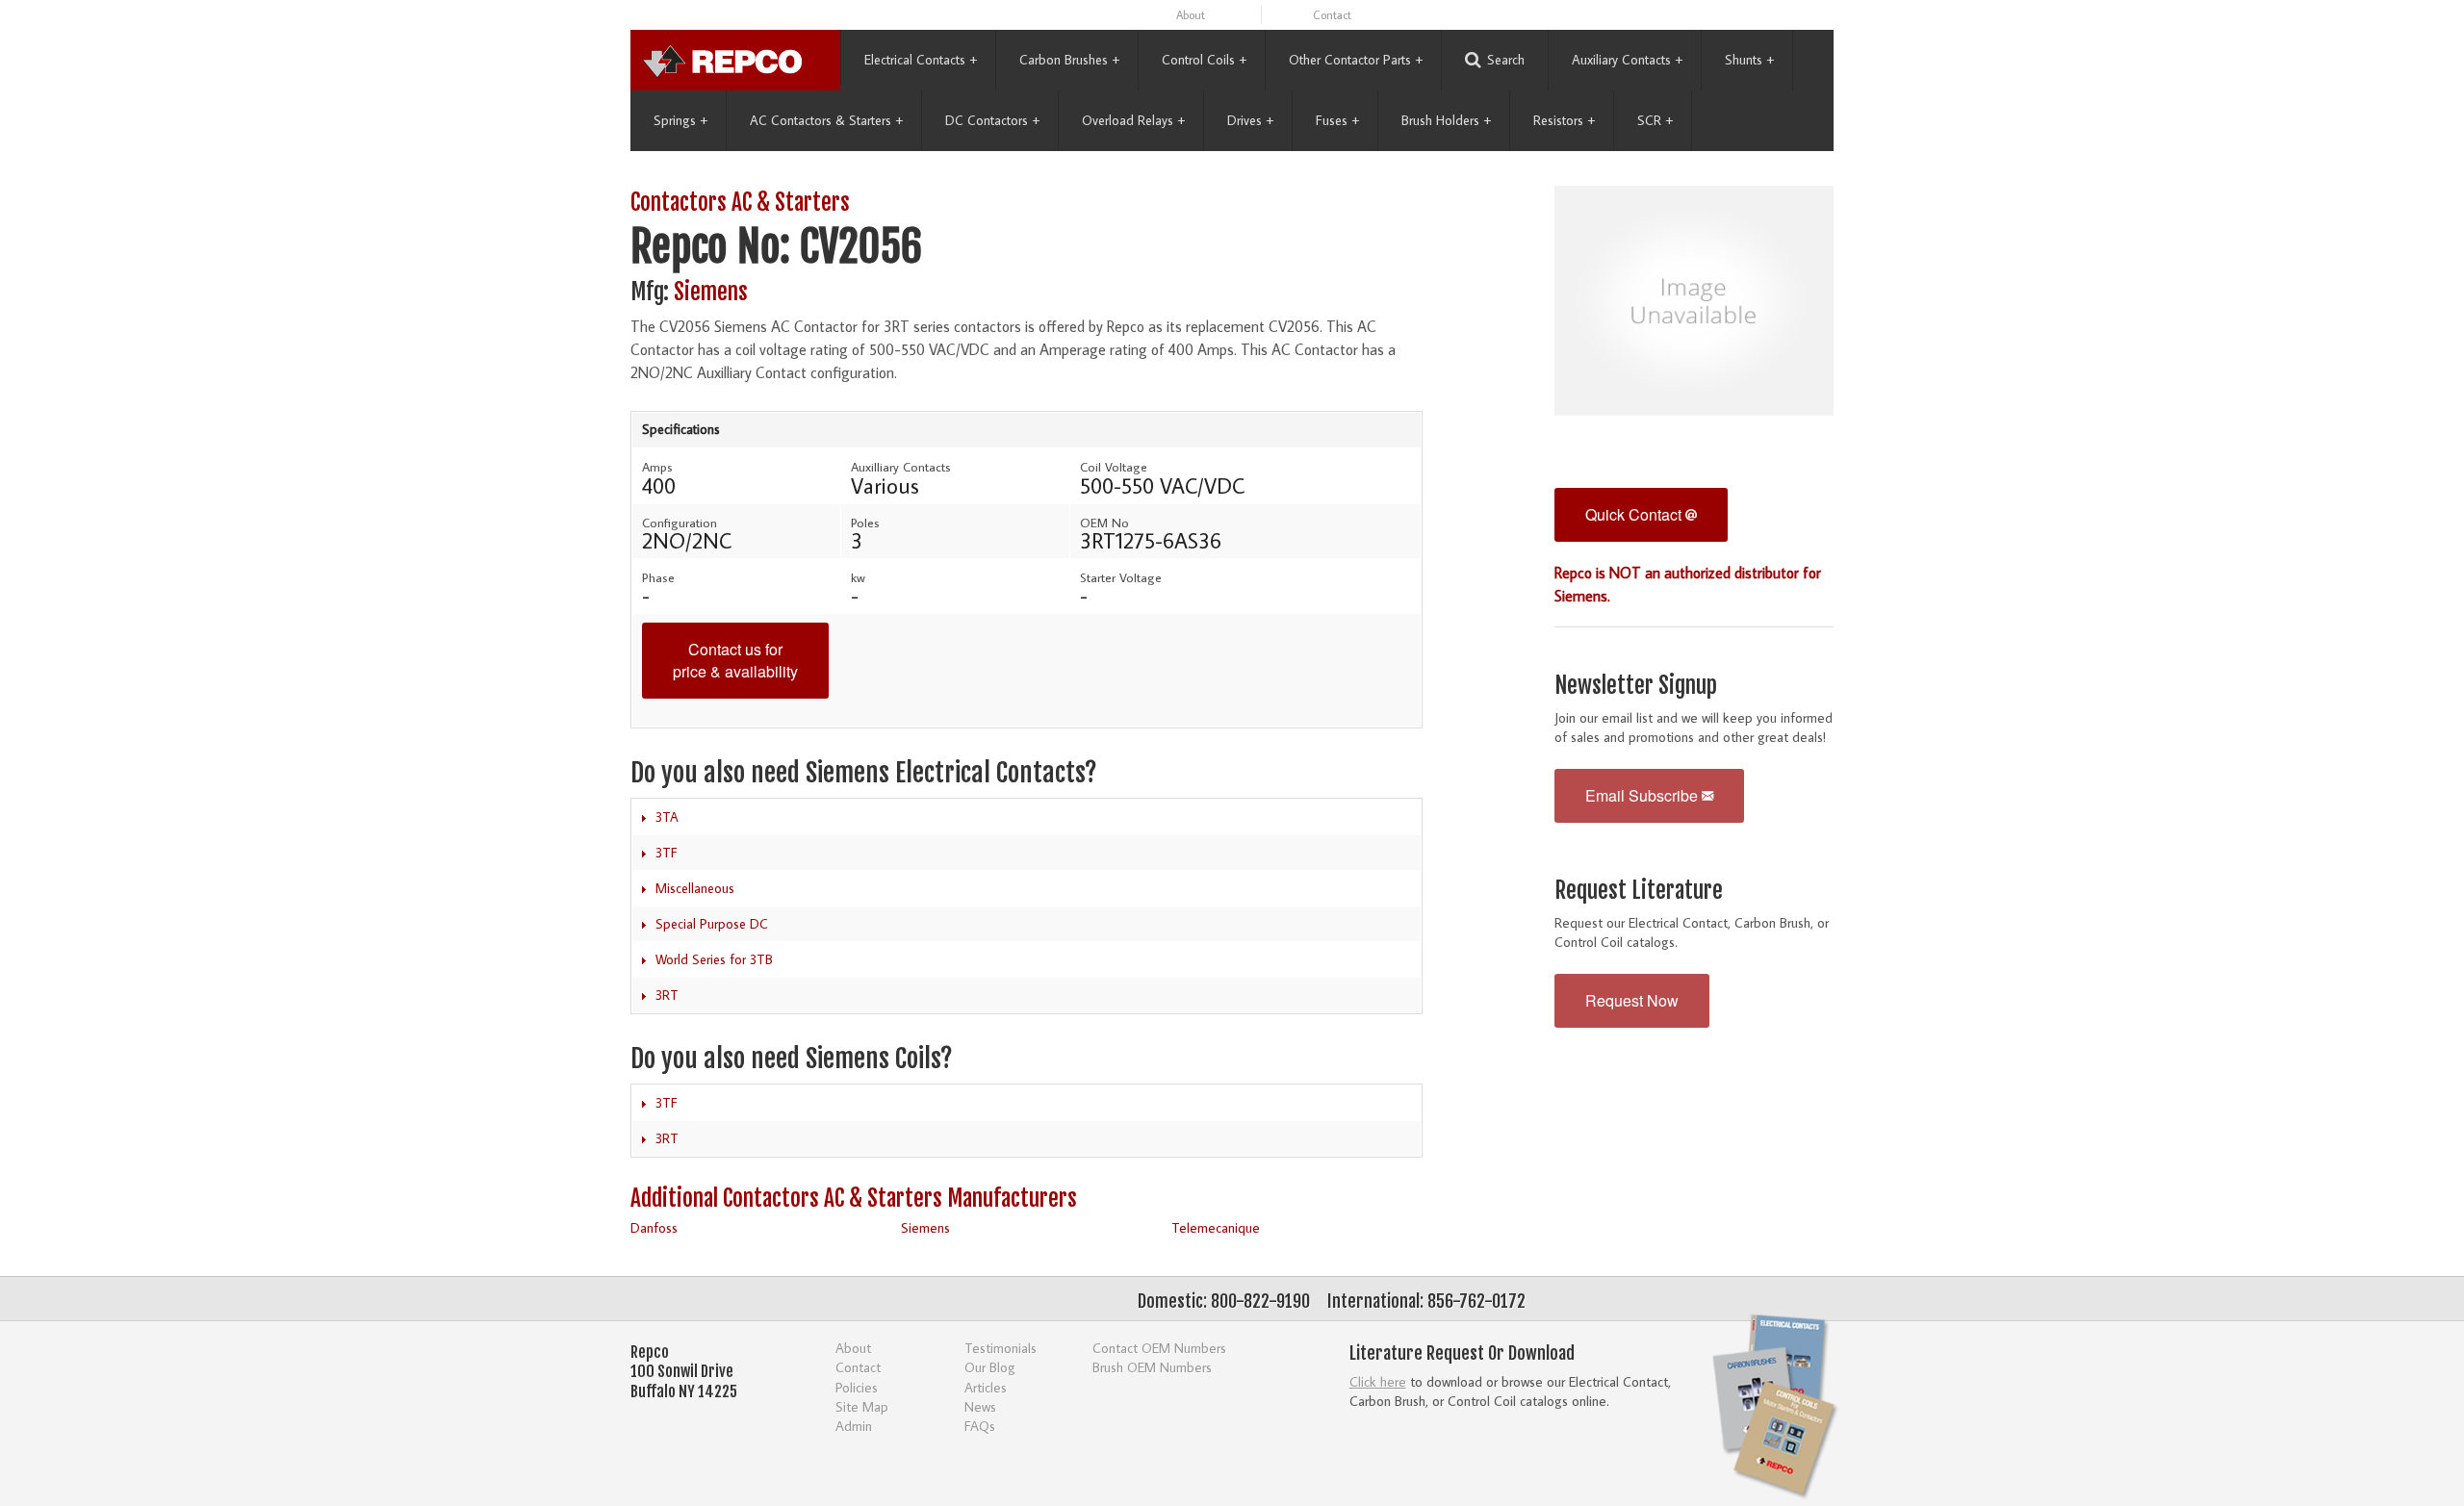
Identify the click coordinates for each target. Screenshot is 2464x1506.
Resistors (1564, 120)
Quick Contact (1635, 514)
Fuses (1337, 120)
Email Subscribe (1643, 795)
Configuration (680, 523)
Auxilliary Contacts (901, 467)
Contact (1332, 15)
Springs (680, 120)
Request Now (1632, 1000)
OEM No (1104, 523)
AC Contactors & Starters (826, 120)
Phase (658, 577)
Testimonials (1001, 1348)
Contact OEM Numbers (1159, 1348)
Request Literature (1639, 891)
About (1191, 15)
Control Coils (1204, 60)
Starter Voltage (1121, 577)
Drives (1250, 120)
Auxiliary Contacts (1627, 60)
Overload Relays (1133, 120)
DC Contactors (992, 120)
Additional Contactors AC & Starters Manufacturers (854, 1199)
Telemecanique (1216, 1227)
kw (858, 577)
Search (1506, 60)
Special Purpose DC (712, 924)
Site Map (862, 1406)
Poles (865, 523)
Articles (986, 1387)
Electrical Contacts (921, 60)
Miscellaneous (695, 888)
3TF (667, 853)
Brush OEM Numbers (1152, 1367)
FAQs (980, 1426)
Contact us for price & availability (735, 660)
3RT (667, 995)
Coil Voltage (1114, 467)
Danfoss (654, 1227)
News (980, 1406)
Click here (1378, 1381)
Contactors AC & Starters (740, 203)
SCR (1655, 120)
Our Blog (990, 1367)
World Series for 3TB (714, 959)
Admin (854, 1426)
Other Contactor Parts (1356, 60)
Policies (857, 1387)
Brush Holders (1446, 120)
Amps (657, 467)
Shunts (1749, 60)
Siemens (711, 292)
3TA (667, 817)
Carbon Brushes (1069, 60)
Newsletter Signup (1636, 686)
